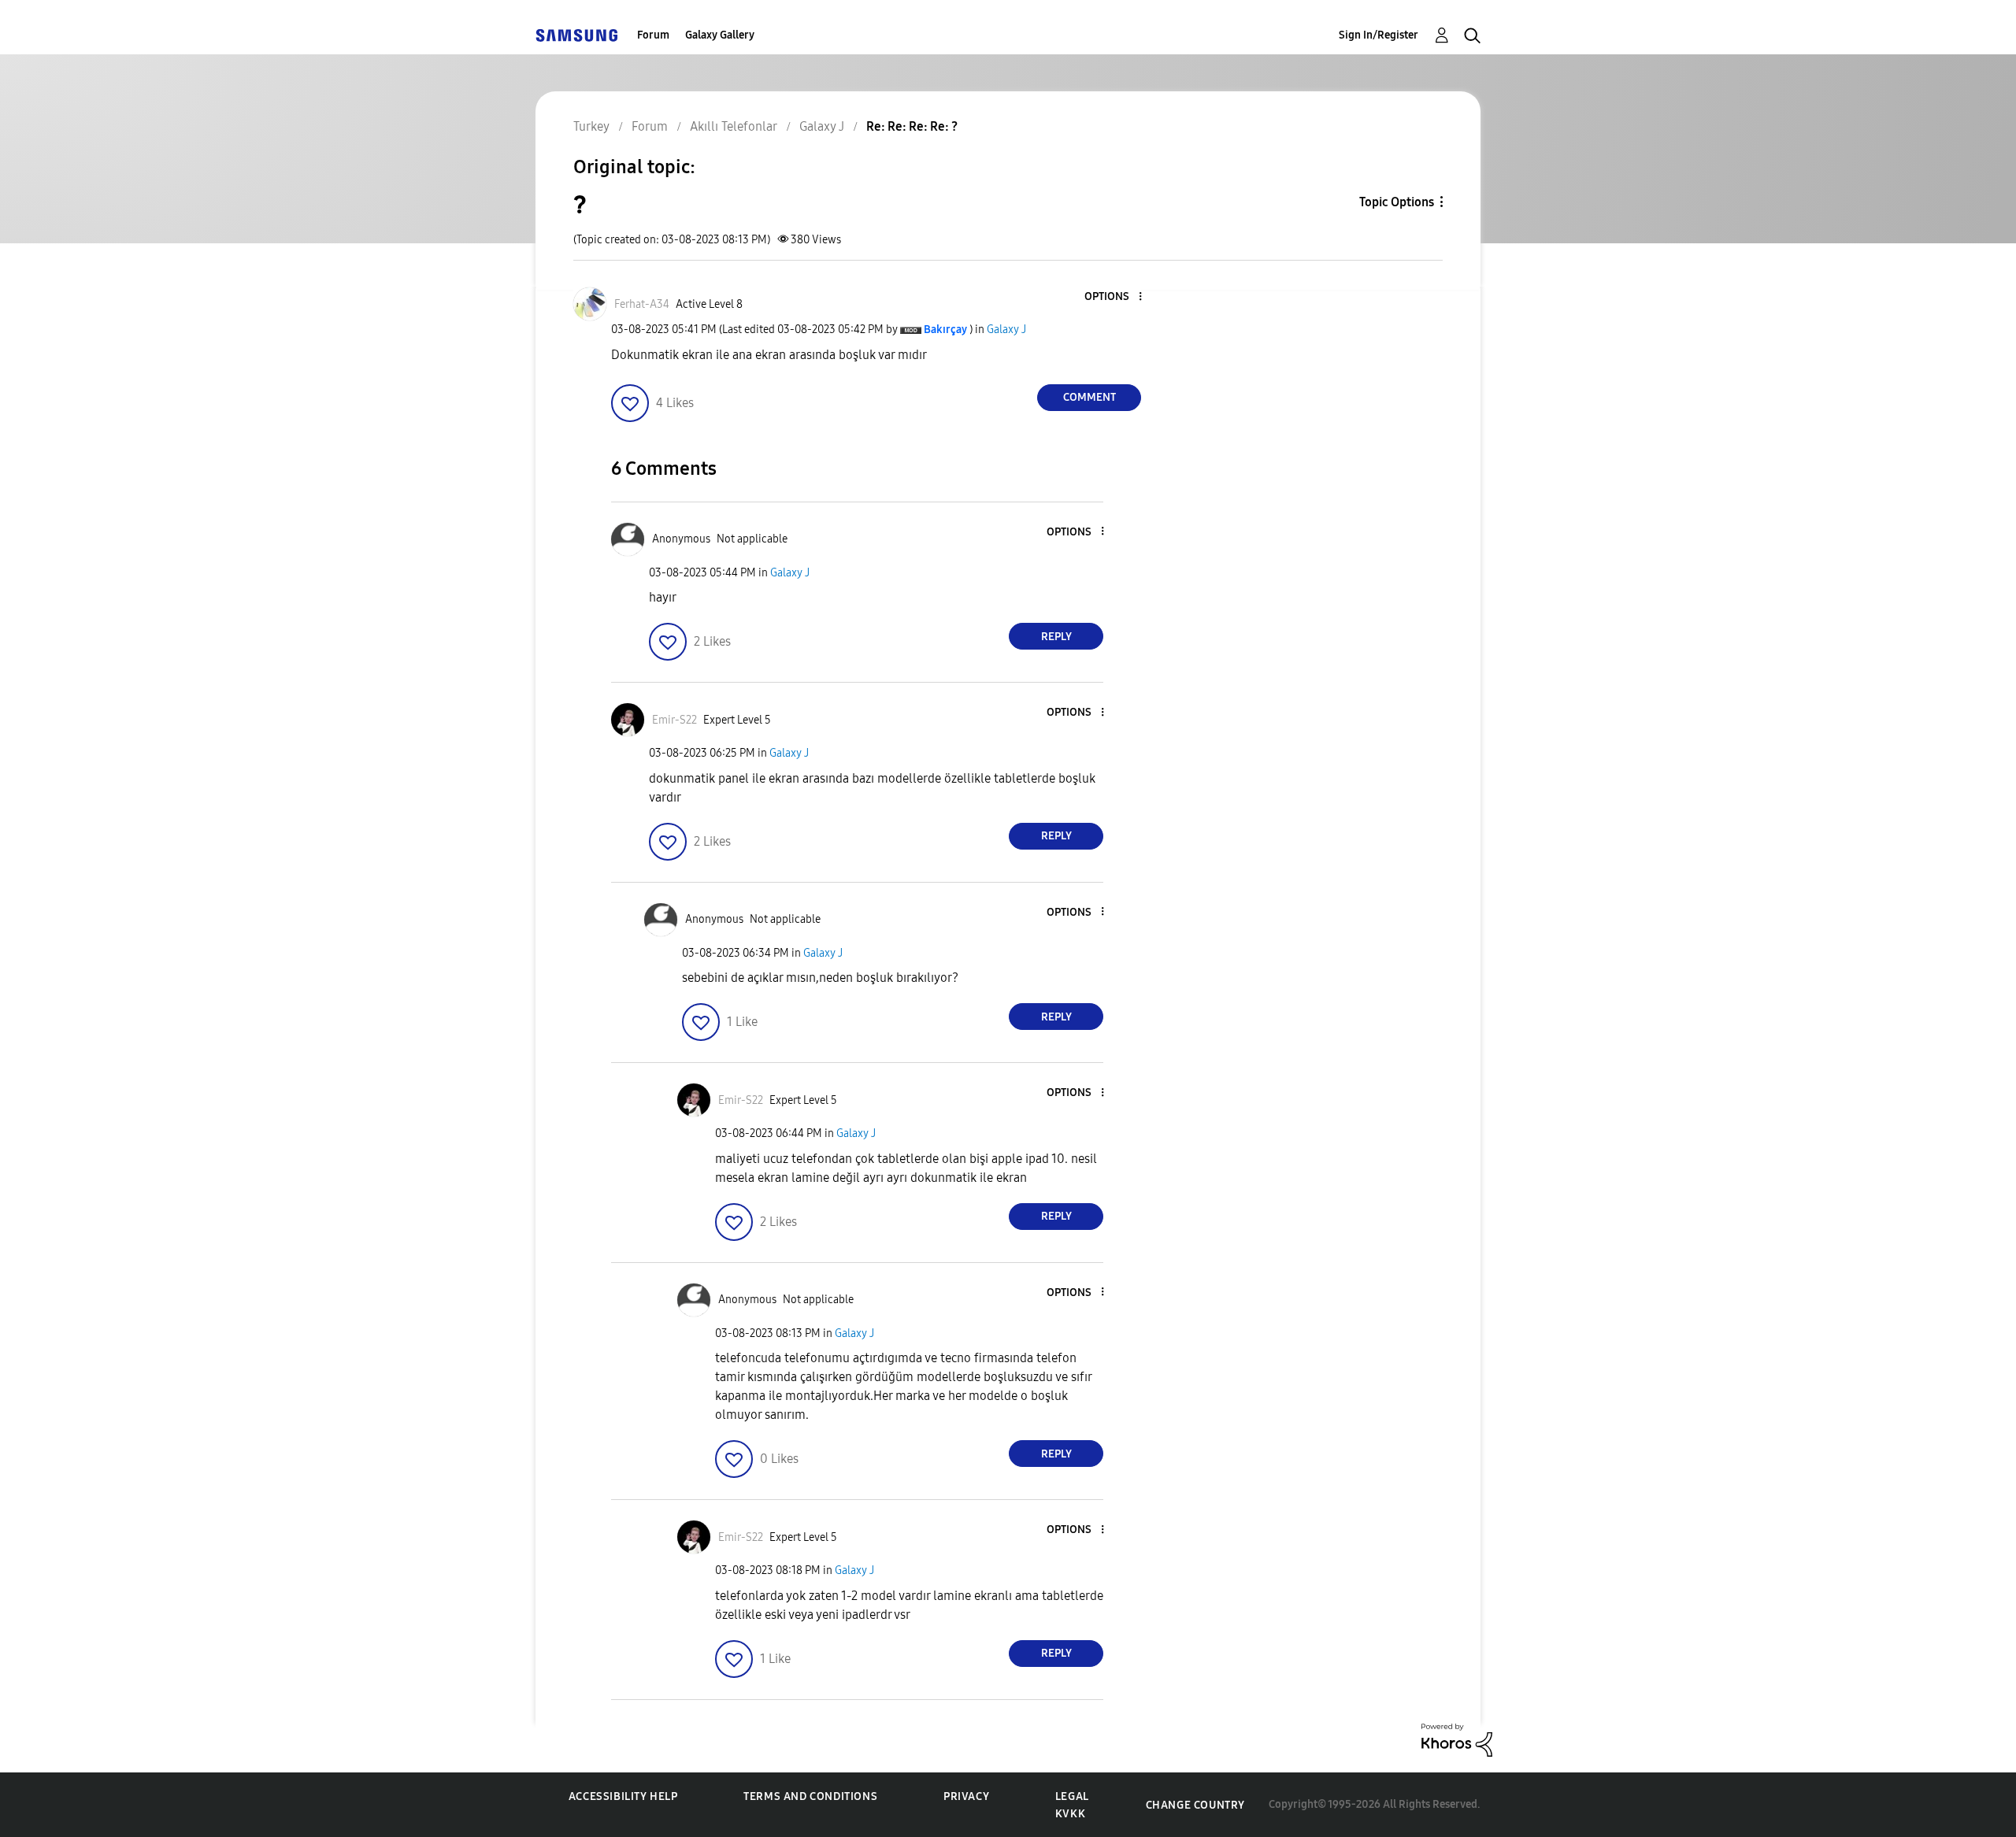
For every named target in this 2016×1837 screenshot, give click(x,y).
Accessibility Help (623, 1796)
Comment (1090, 397)
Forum (653, 35)
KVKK (1070, 1814)
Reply (1056, 637)
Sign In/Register (1379, 35)
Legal (1072, 1796)
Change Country (1195, 1805)
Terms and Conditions (810, 1796)
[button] (1114, 297)
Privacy (966, 1796)
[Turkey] (576, 35)
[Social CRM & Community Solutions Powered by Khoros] (1457, 1739)
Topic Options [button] (1397, 202)
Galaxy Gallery (720, 35)
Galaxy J (1006, 330)
